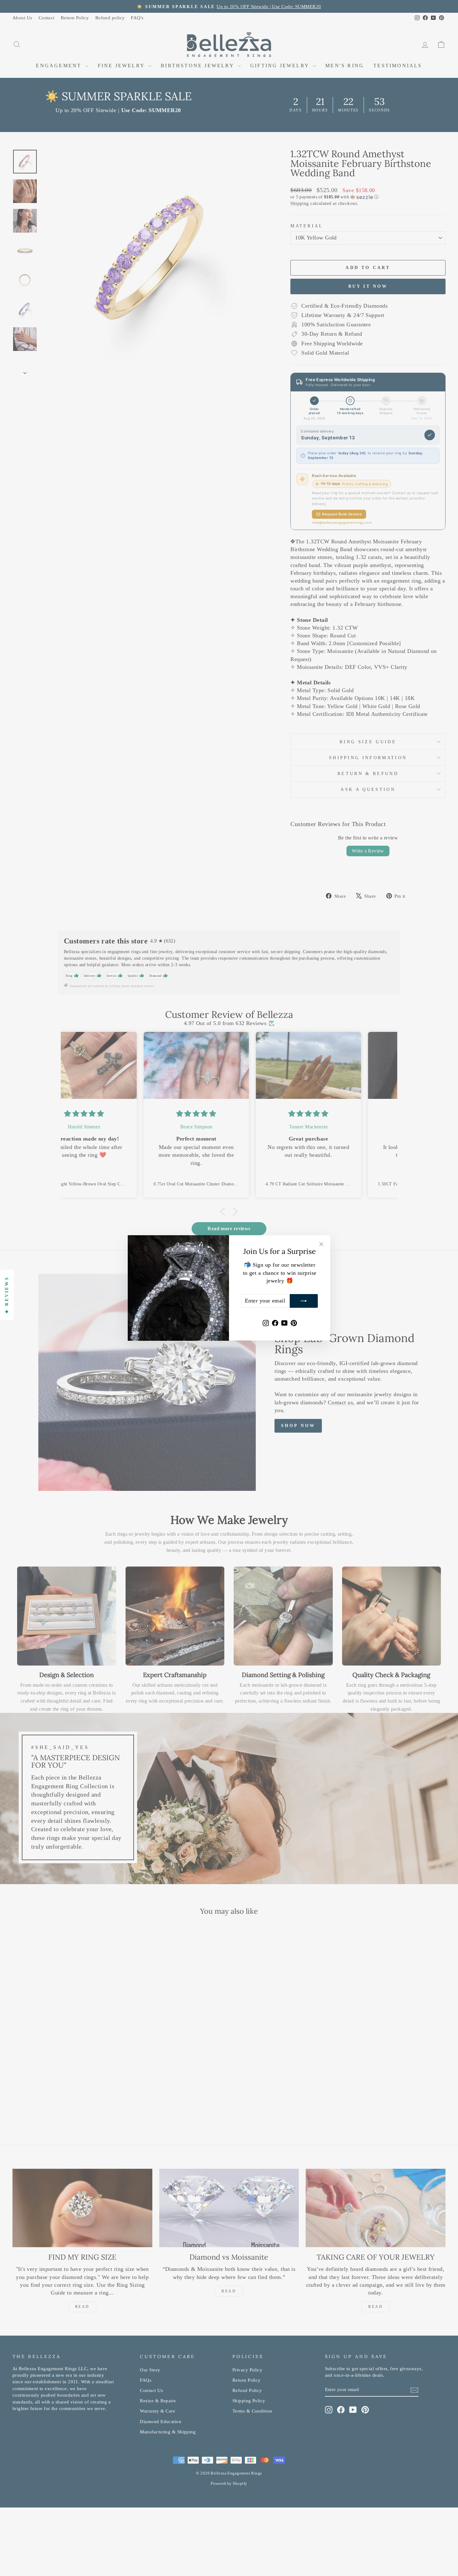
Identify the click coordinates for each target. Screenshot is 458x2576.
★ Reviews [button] (7, 1295)
